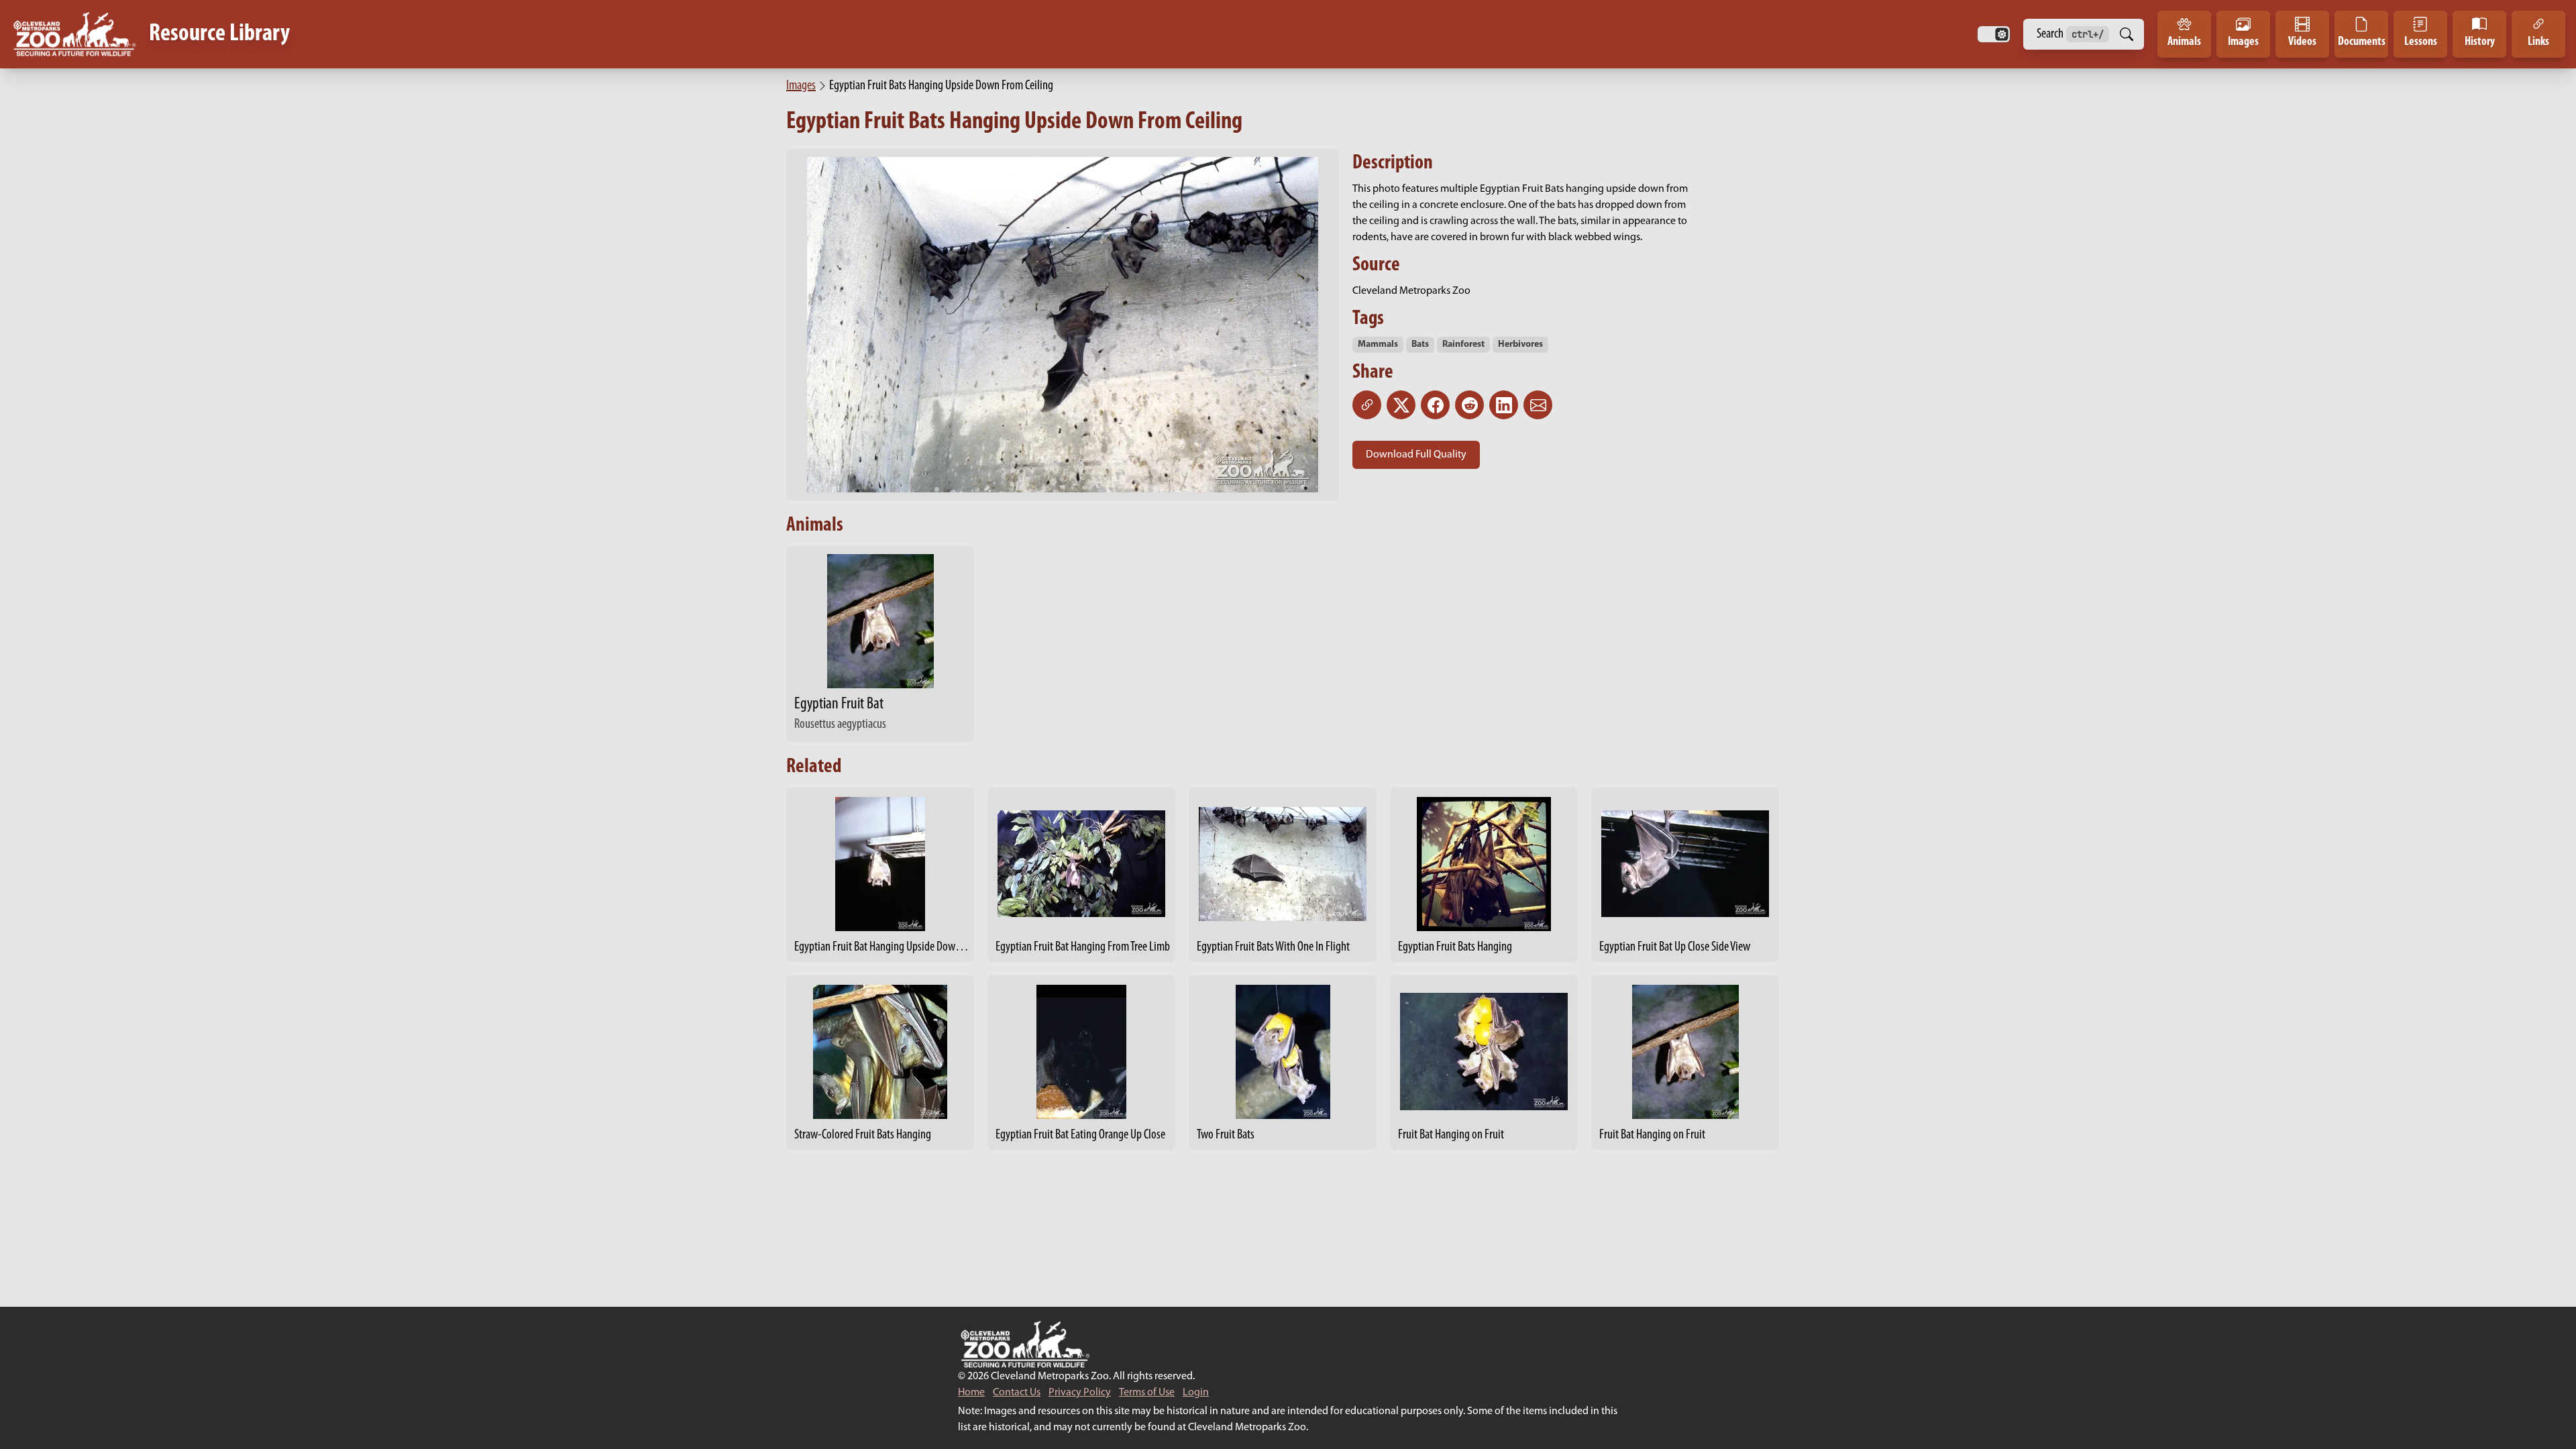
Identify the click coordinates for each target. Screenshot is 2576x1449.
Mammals (1378, 344)
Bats (1420, 344)
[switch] (1994, 34)
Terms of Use (1147, 1393)
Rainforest (1463, 344)
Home (971, 1393)
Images (801, 86)
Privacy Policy (1080, 1393)
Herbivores (1520, 344)
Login (1196, 1393)
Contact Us (1017, 1393)
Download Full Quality (1416, 455)
